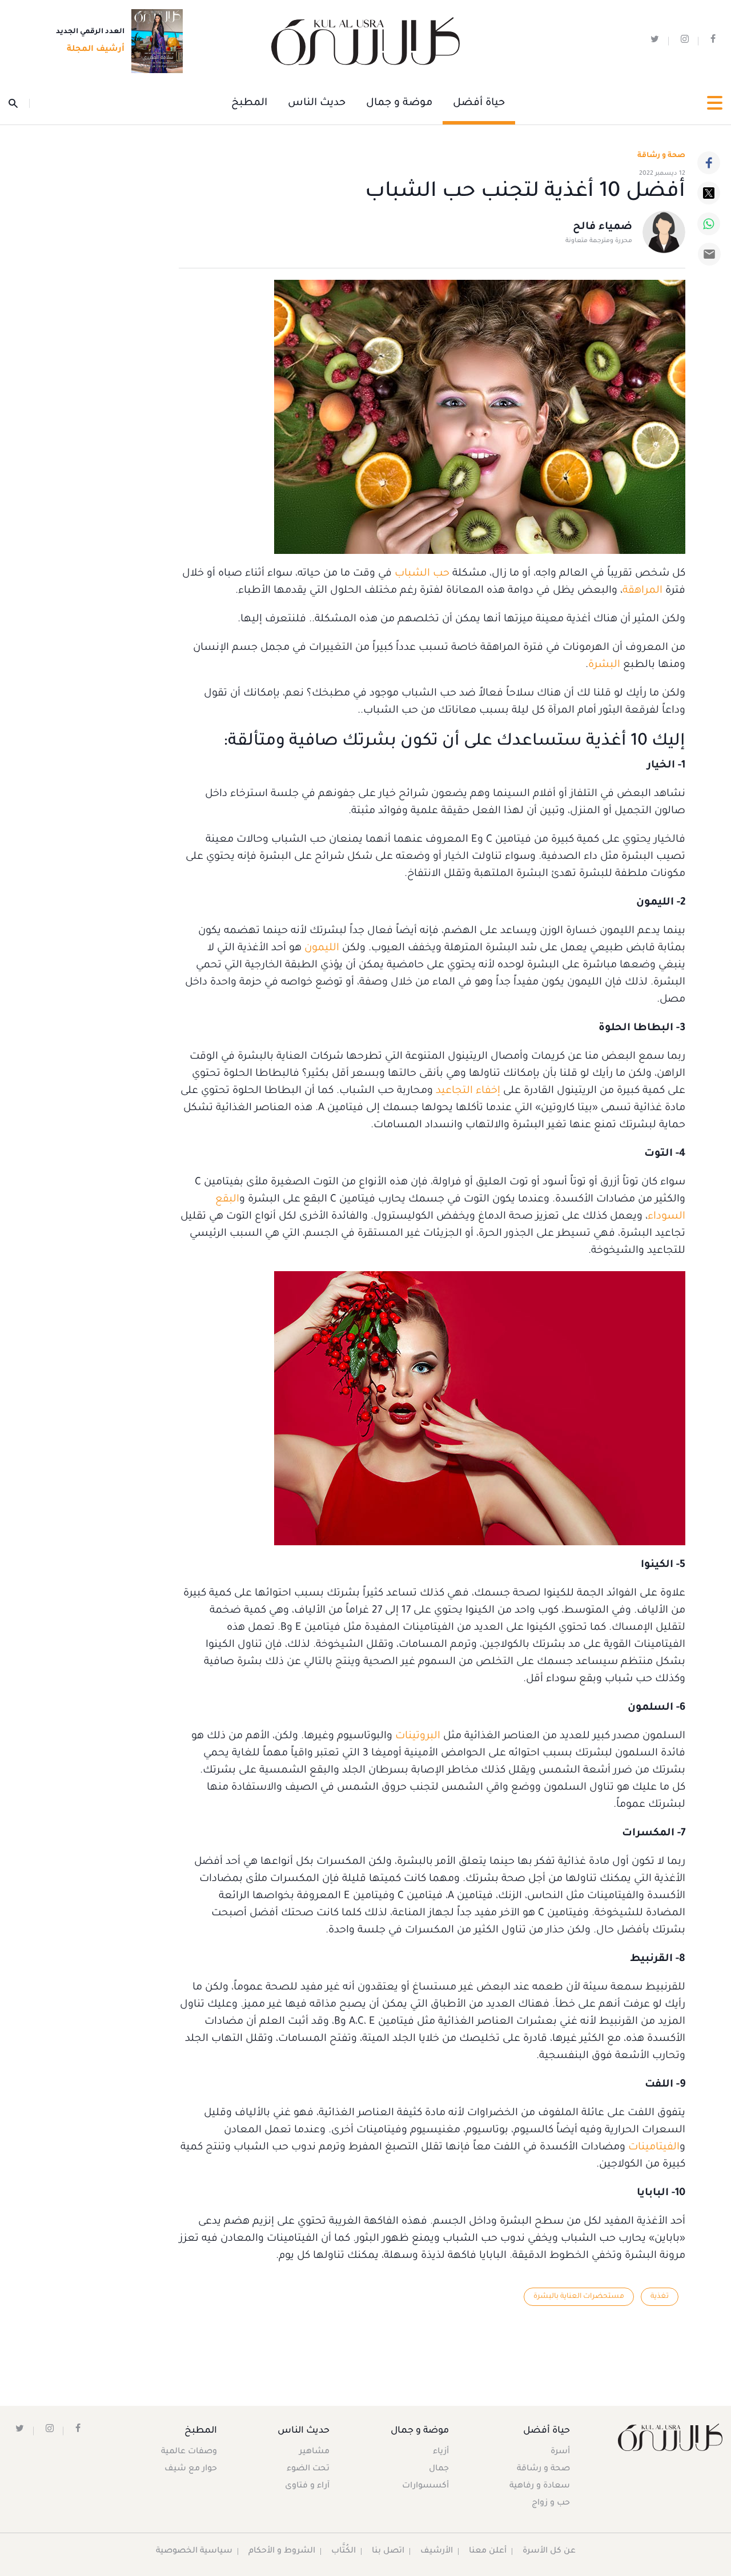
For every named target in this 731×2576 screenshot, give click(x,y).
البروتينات (416, 1737)
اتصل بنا (388, 2551)
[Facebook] (709, 163)
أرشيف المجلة (96, 50)
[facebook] (713, 41)
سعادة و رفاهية (540, 2486)
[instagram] (685, 41)
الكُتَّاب (344, 2551)
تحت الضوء (308, 2469)
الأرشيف (437, 2551)
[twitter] (655, 41)
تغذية (660, 2297)
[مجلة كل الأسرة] (670, 2437)
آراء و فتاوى (307, 2486)
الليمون (320, 949)
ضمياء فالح (603, 227)
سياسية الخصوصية (194, 2551)
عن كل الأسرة (549, 2551)
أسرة (560, 2452)
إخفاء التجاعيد (468, 1091)
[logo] (365, 41)
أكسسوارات (425, 2486)
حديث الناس (317, 103)
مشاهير (314, 2452)
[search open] (19, 103)
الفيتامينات (654, 2148)
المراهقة (642, 591)
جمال (439, 2469)
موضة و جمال (399, 103)
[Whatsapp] (709, 224)
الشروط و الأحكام (282, 2551)
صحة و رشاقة (661, 156)
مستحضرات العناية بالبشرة (579, 2297)
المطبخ (249, 103)
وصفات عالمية (189, 2452)
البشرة (604, 665)
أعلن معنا (488, 2551)
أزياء (441, 2452)
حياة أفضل (479, 103)
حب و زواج (551, 2503)
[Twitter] (709, 193)
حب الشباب (422, 574)
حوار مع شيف (191, 2469)
